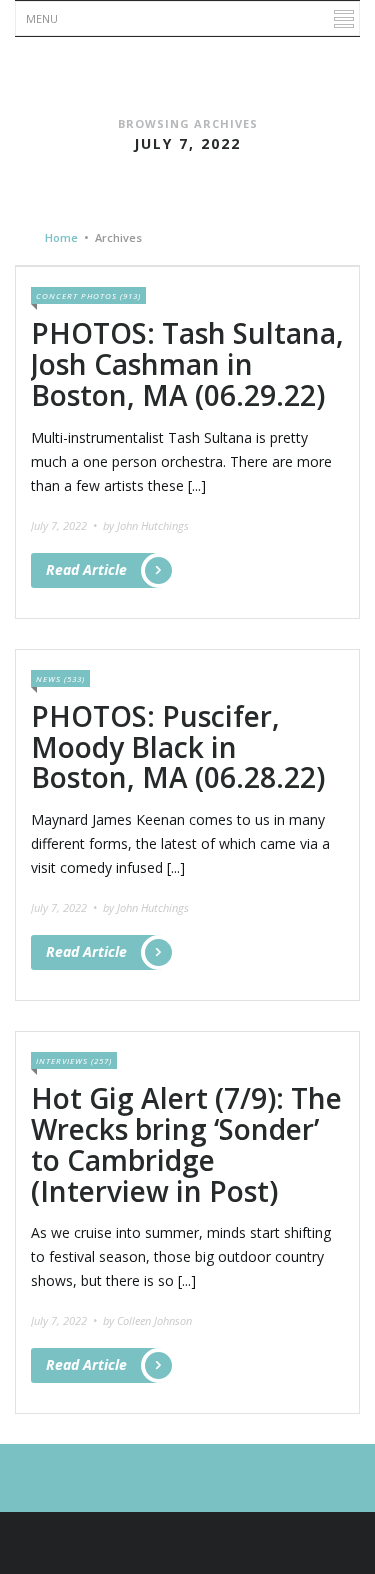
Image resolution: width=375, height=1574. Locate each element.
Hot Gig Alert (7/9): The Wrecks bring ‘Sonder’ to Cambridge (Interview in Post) (186, 1144)
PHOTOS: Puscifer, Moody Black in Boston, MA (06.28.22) (178, 747)
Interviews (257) (74, 1060)
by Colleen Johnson (147, 1320)
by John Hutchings (146, 525)
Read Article (86, 569)
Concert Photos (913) (88, 295)
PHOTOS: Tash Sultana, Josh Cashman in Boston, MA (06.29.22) (187, 364)
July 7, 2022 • (65, 525)
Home (61, 237)
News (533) (60, 678)
